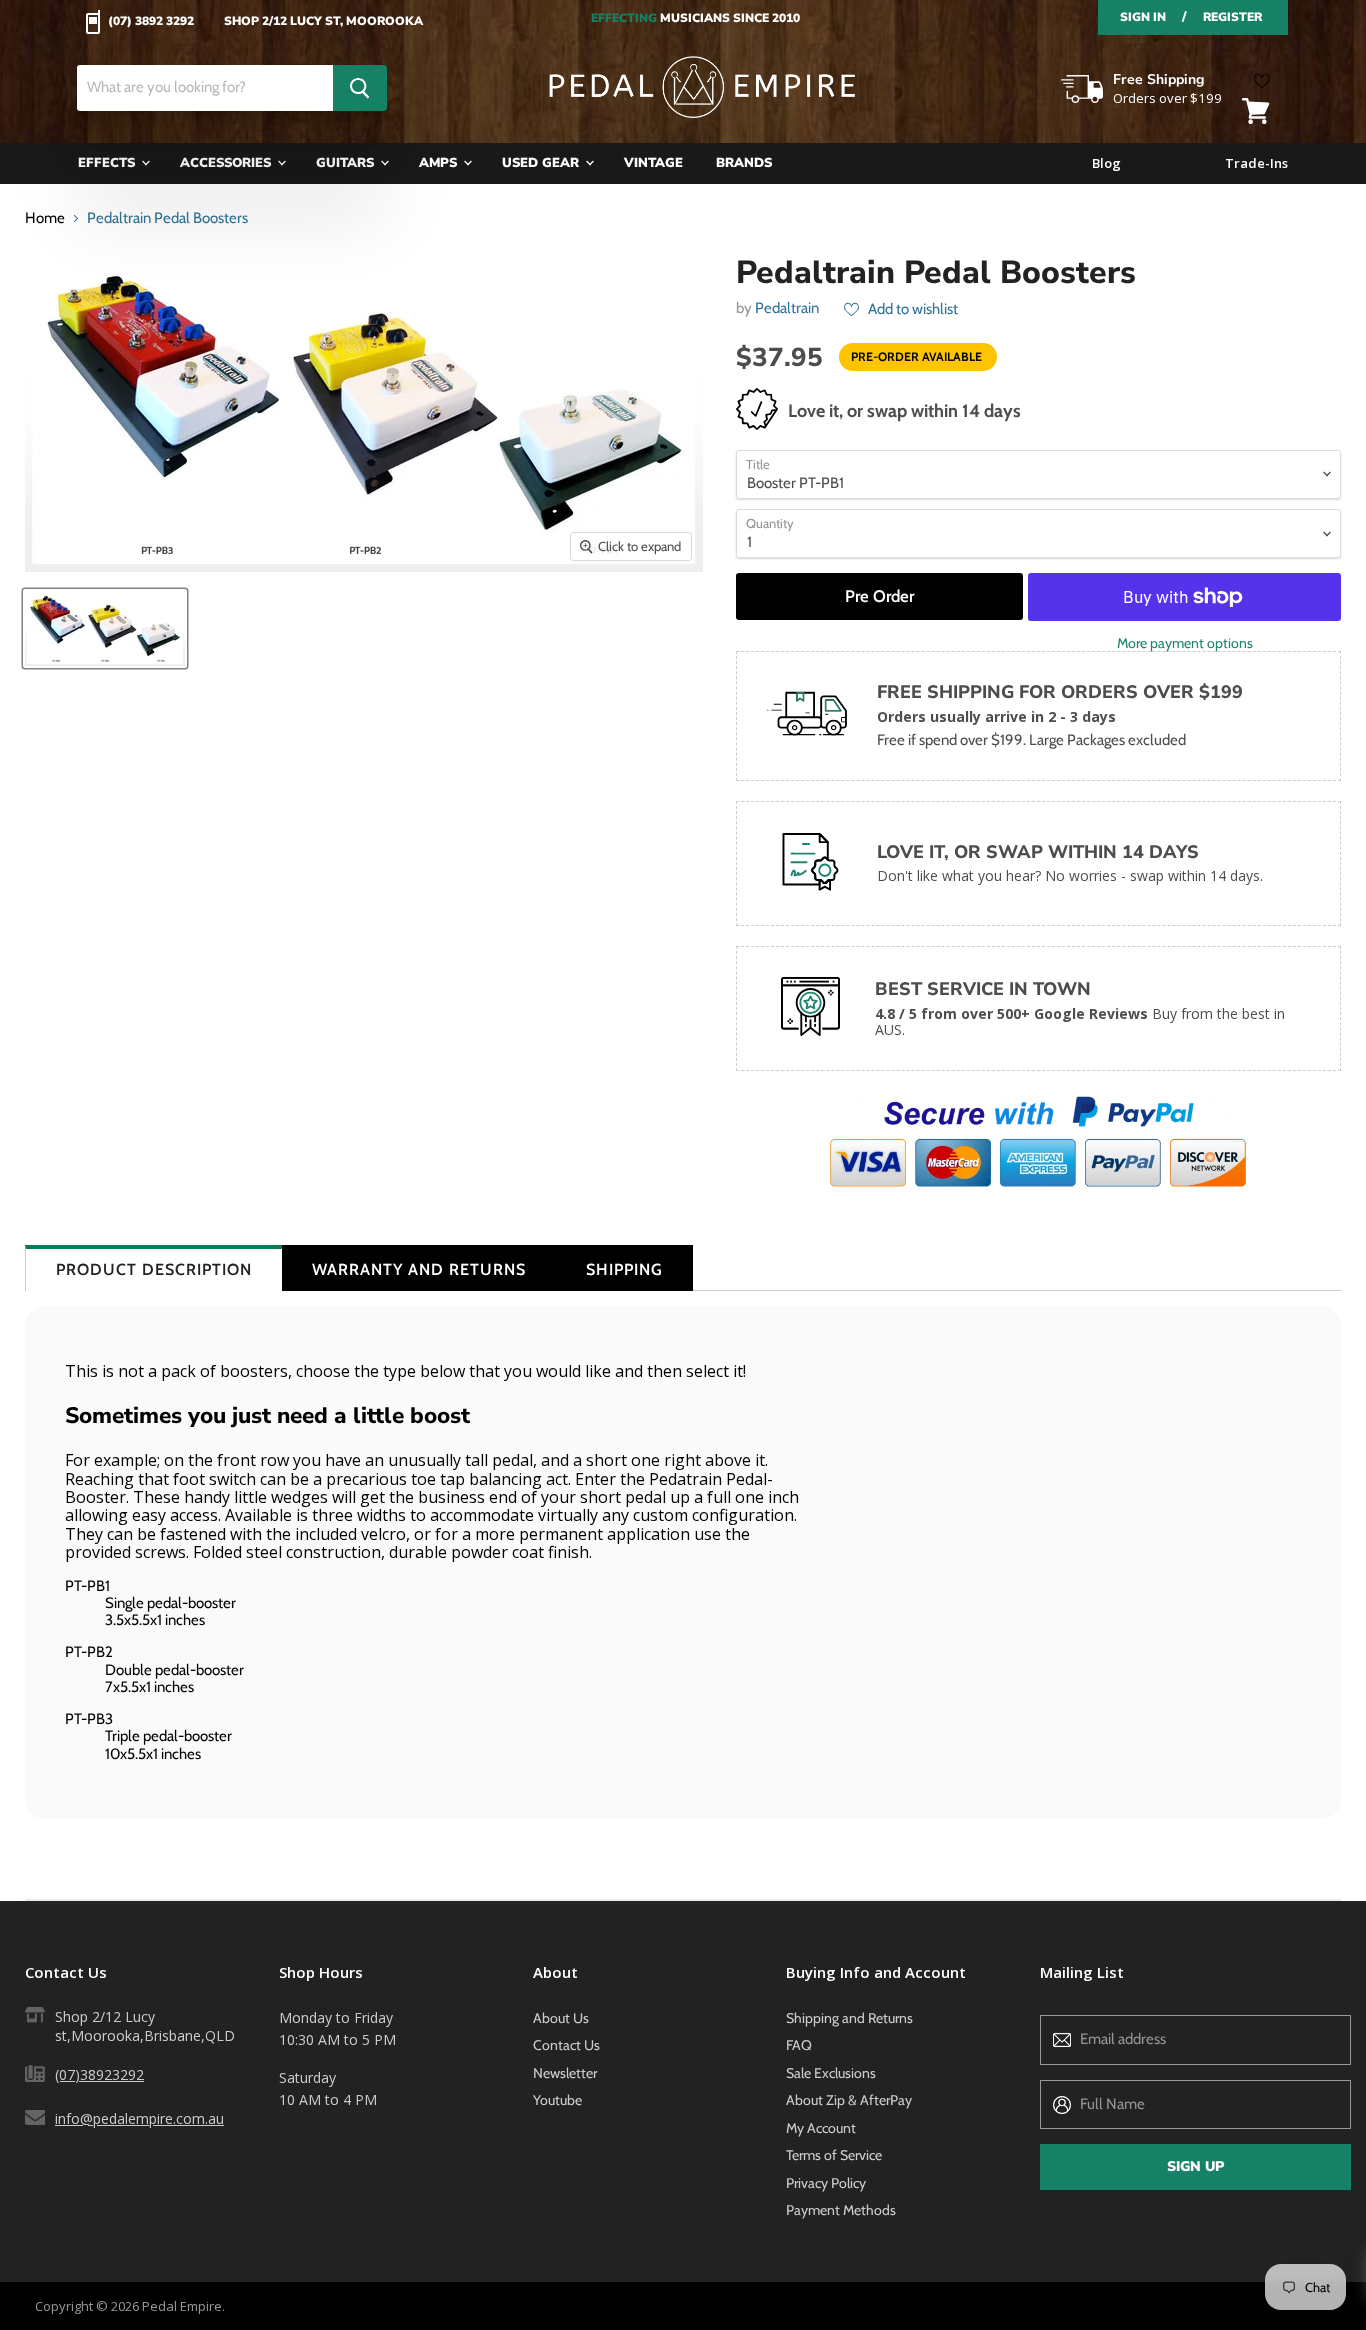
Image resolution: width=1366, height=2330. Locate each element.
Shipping (624, 1269)
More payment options (1185, 643)
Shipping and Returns (849, 2018)
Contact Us (566, 2045)
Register (1232, 17)
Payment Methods (841, 2210)
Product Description (154, 1269)
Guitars (347, 163)
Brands (744, 163)
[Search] (360, 88)
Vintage (653, 163)
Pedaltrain (787, 308)
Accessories (227, 163)
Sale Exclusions (831, 2073)
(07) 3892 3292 (151, 22)
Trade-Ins (1256, 163)
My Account (821, 2128)
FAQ (799, 2045)
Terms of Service (834, 2155)
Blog (1106, 163)
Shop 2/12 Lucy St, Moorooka (323, 22)
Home (45, 218)
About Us (561, 2018)
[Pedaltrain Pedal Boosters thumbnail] (105, 628)
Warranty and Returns (419, 1269)
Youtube (557, 2100)
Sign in (1143, 17)
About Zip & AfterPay (849, 2100)
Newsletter (565, 2073)
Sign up (1195, 2166)
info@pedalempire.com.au (139, 2118)
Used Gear (542, 163)
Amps (440, 163)
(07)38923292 (99, 2074)
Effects (108, 163)
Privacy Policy (826, 2183)
